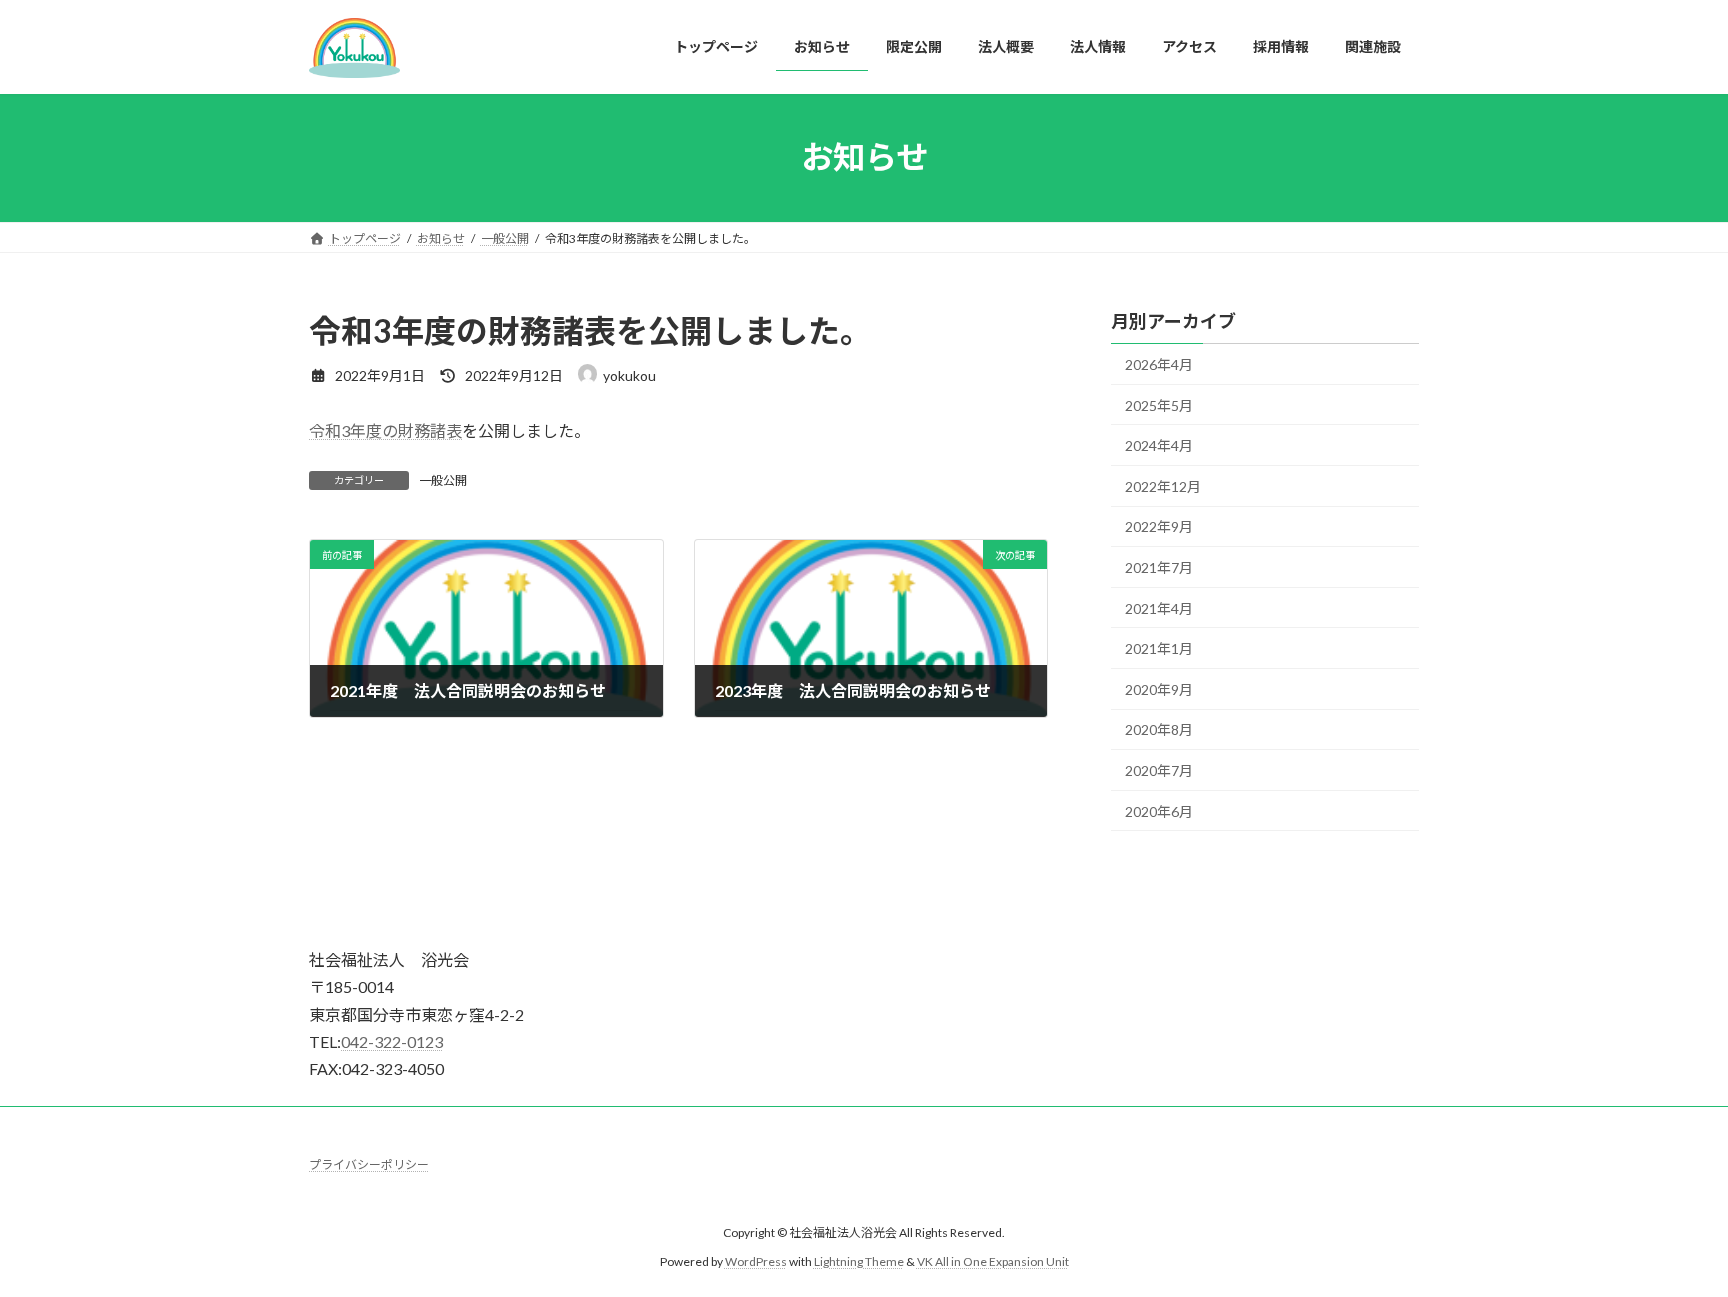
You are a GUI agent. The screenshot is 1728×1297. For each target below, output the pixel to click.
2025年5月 (1159, 404)
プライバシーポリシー (369, 1164)
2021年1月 (1159, 648)
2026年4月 (1159, 364)
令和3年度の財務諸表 (385, 430)
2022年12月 (1163, 485)
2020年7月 (1159, 770)
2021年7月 (1159, 567)
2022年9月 (1159, 526)
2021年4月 (1159, 607)
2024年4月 (1159, 445)
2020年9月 (1159, 688)
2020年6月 (1159, 810)
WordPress (756, 1261)
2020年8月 (1159, 729)
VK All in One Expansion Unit (993, 1261)
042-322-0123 (392, 1041)
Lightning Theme (859, 1261)
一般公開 (443, 480)
